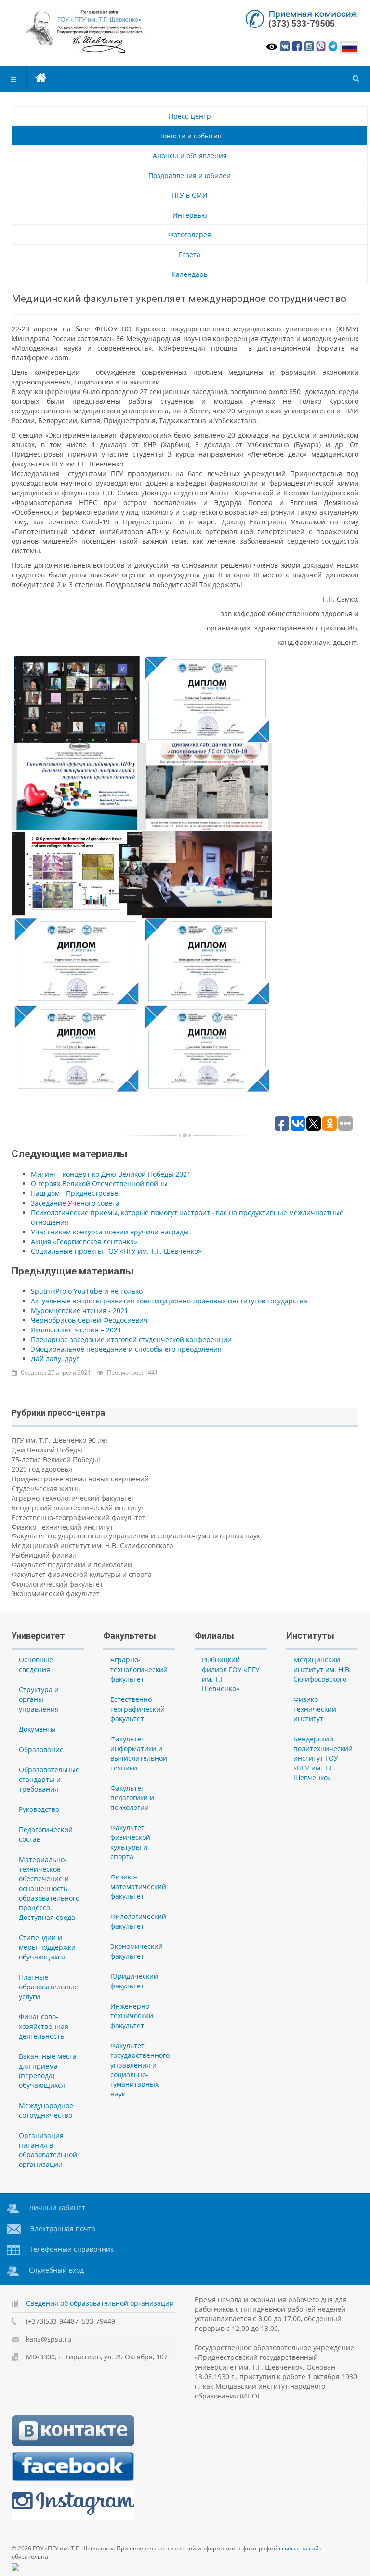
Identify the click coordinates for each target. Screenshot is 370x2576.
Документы (37, 1729)
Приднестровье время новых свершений (80, 1479)
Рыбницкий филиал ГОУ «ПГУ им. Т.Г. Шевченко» (231, 1674)
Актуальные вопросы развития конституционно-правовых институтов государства (169, 1301)
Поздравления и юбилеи (190, 175)
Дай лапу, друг (55, 1359)
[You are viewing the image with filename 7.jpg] (207, 961)
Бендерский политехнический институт (78, 1508)
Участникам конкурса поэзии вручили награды (110, 1232)
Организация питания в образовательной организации (48, 2150)
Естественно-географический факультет (79, 1517)
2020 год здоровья (42, 1469)
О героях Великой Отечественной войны (99, 1184)
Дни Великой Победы (47, 1450)
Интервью (190, 215)
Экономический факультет (56, 1594)
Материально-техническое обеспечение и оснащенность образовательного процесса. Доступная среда (49, 1888)
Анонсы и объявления (190, 156)
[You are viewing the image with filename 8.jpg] (77, 1049)
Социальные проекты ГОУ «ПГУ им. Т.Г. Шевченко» (116, 1251)
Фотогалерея (190, 235)
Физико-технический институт (62, 1527)
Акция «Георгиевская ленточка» (84, 1241)
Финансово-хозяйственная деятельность (44, 2026)
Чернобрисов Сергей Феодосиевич (89, 1320)
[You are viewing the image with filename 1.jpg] (77, 699)
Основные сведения (36, 1665)
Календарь (190, 274)
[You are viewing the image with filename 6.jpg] (77, 961)
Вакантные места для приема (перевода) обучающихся (48, 2071)
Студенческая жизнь (46, 1488)
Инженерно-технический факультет (132, 2016)
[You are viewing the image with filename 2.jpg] (77, 787)
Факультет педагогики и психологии (72, 1565)
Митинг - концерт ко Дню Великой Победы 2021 (111, 1174)
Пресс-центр (190, 116)
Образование (41, 1749)
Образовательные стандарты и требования (49, 1779)
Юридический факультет (134, 1981)
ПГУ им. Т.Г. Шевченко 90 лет (60, 1440)
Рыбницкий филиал (44, 1555)
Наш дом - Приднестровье (74, 1193)
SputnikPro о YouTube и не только (87, 1291)
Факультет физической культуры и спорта (82, 1574)
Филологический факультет (57, 1584)
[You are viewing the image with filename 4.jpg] (77, 874)
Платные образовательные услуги (48, 1987)
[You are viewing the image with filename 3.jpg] (207, 787)
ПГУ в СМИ (190, 195)
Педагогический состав (46, 1834)
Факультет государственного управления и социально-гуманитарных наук (136, 1536)
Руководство (39, 1809)
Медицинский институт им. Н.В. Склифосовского (92, 1545)
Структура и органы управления (39, 1699)
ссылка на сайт (300, 2548)
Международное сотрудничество (46, 2110)
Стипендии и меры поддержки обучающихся (47, 1947)
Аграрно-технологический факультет (73, 1498)
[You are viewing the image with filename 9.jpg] (207, 1049)
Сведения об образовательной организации (100, 2303)
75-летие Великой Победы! (56, 1459)
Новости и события (190, 136)
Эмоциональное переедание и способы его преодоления (126, 1349)
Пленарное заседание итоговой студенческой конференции (131, 1339)
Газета (190, 254)
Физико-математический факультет (138, 1886)
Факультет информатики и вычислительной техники (139, 1753)
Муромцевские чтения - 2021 (79, 1310)
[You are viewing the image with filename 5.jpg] (207, 874)
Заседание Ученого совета (75, 1203)
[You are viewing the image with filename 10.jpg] (207, 699)
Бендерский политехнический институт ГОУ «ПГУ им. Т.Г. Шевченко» (323, 1758)
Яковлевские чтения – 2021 (76, 1330)
